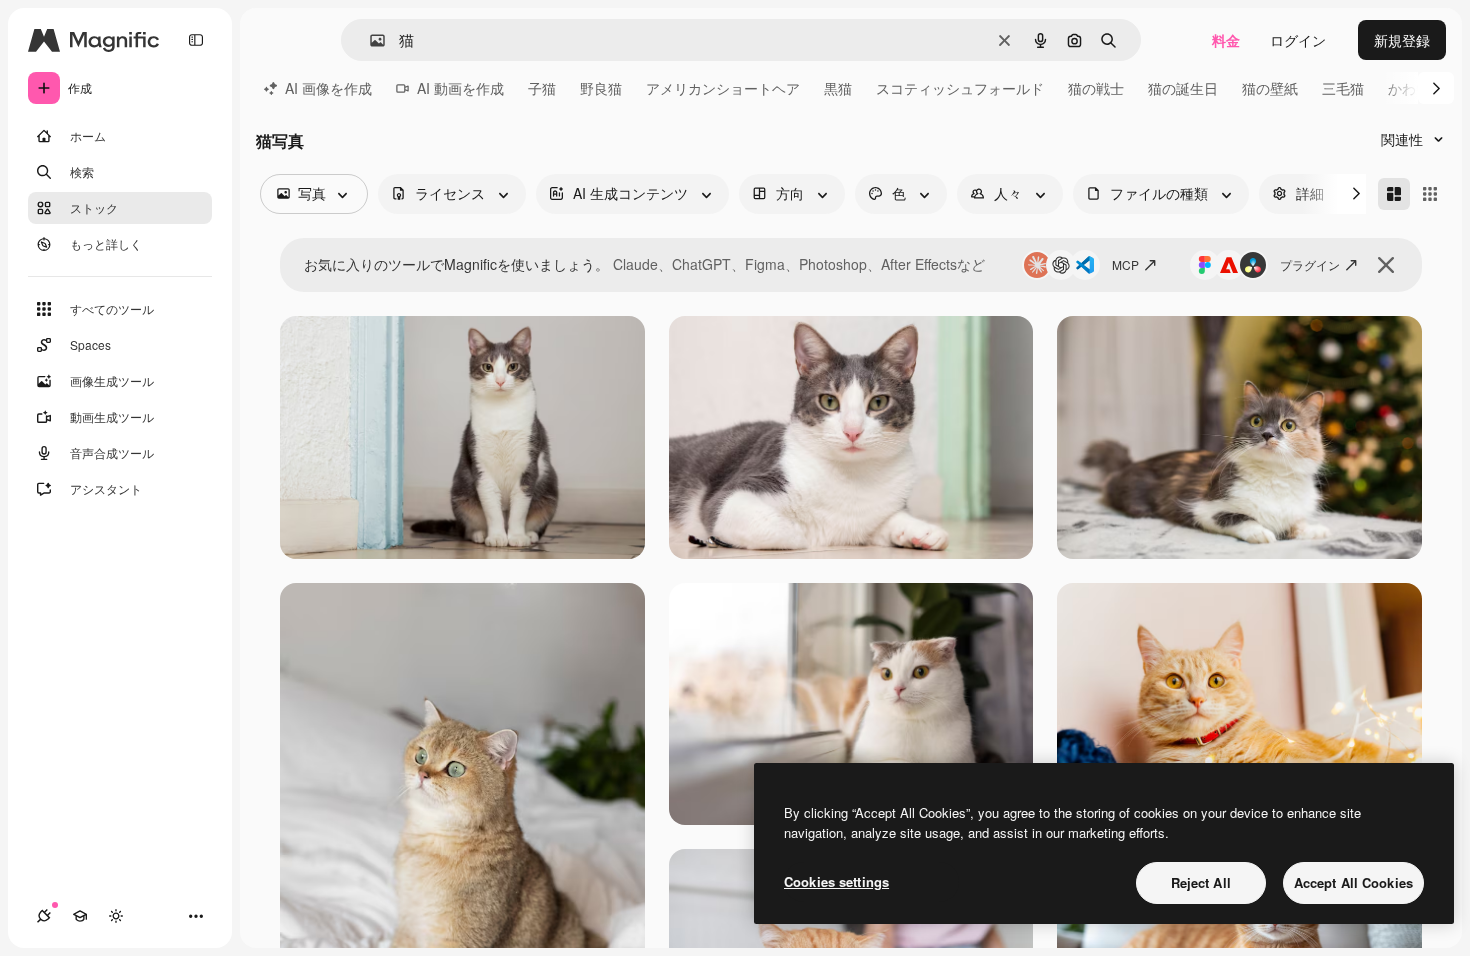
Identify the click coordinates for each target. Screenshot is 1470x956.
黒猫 (838, 88)
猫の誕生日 (1183, 88)
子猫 (542, 88)
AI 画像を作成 (328, 88)
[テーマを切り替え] (116, 916)
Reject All (1201, 882)
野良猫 (601, 88)
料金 (1226, 40)
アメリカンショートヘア (723, 88)
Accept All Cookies (1353, 882)
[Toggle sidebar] (196, 40)
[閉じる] (1386, 265)
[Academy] (80, 916)
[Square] (1430, 194)
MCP (1125, 264)
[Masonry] (1394, 194)
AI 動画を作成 (460, 88)
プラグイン (1310, 264)
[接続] (44, 916)
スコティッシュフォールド (960, 88)
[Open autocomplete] (369, 40)
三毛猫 (1343, 88)
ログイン (1298, 40)
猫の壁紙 (1270, 88)
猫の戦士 (1096, 88)
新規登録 (1402, 40)
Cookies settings (836, 881)
